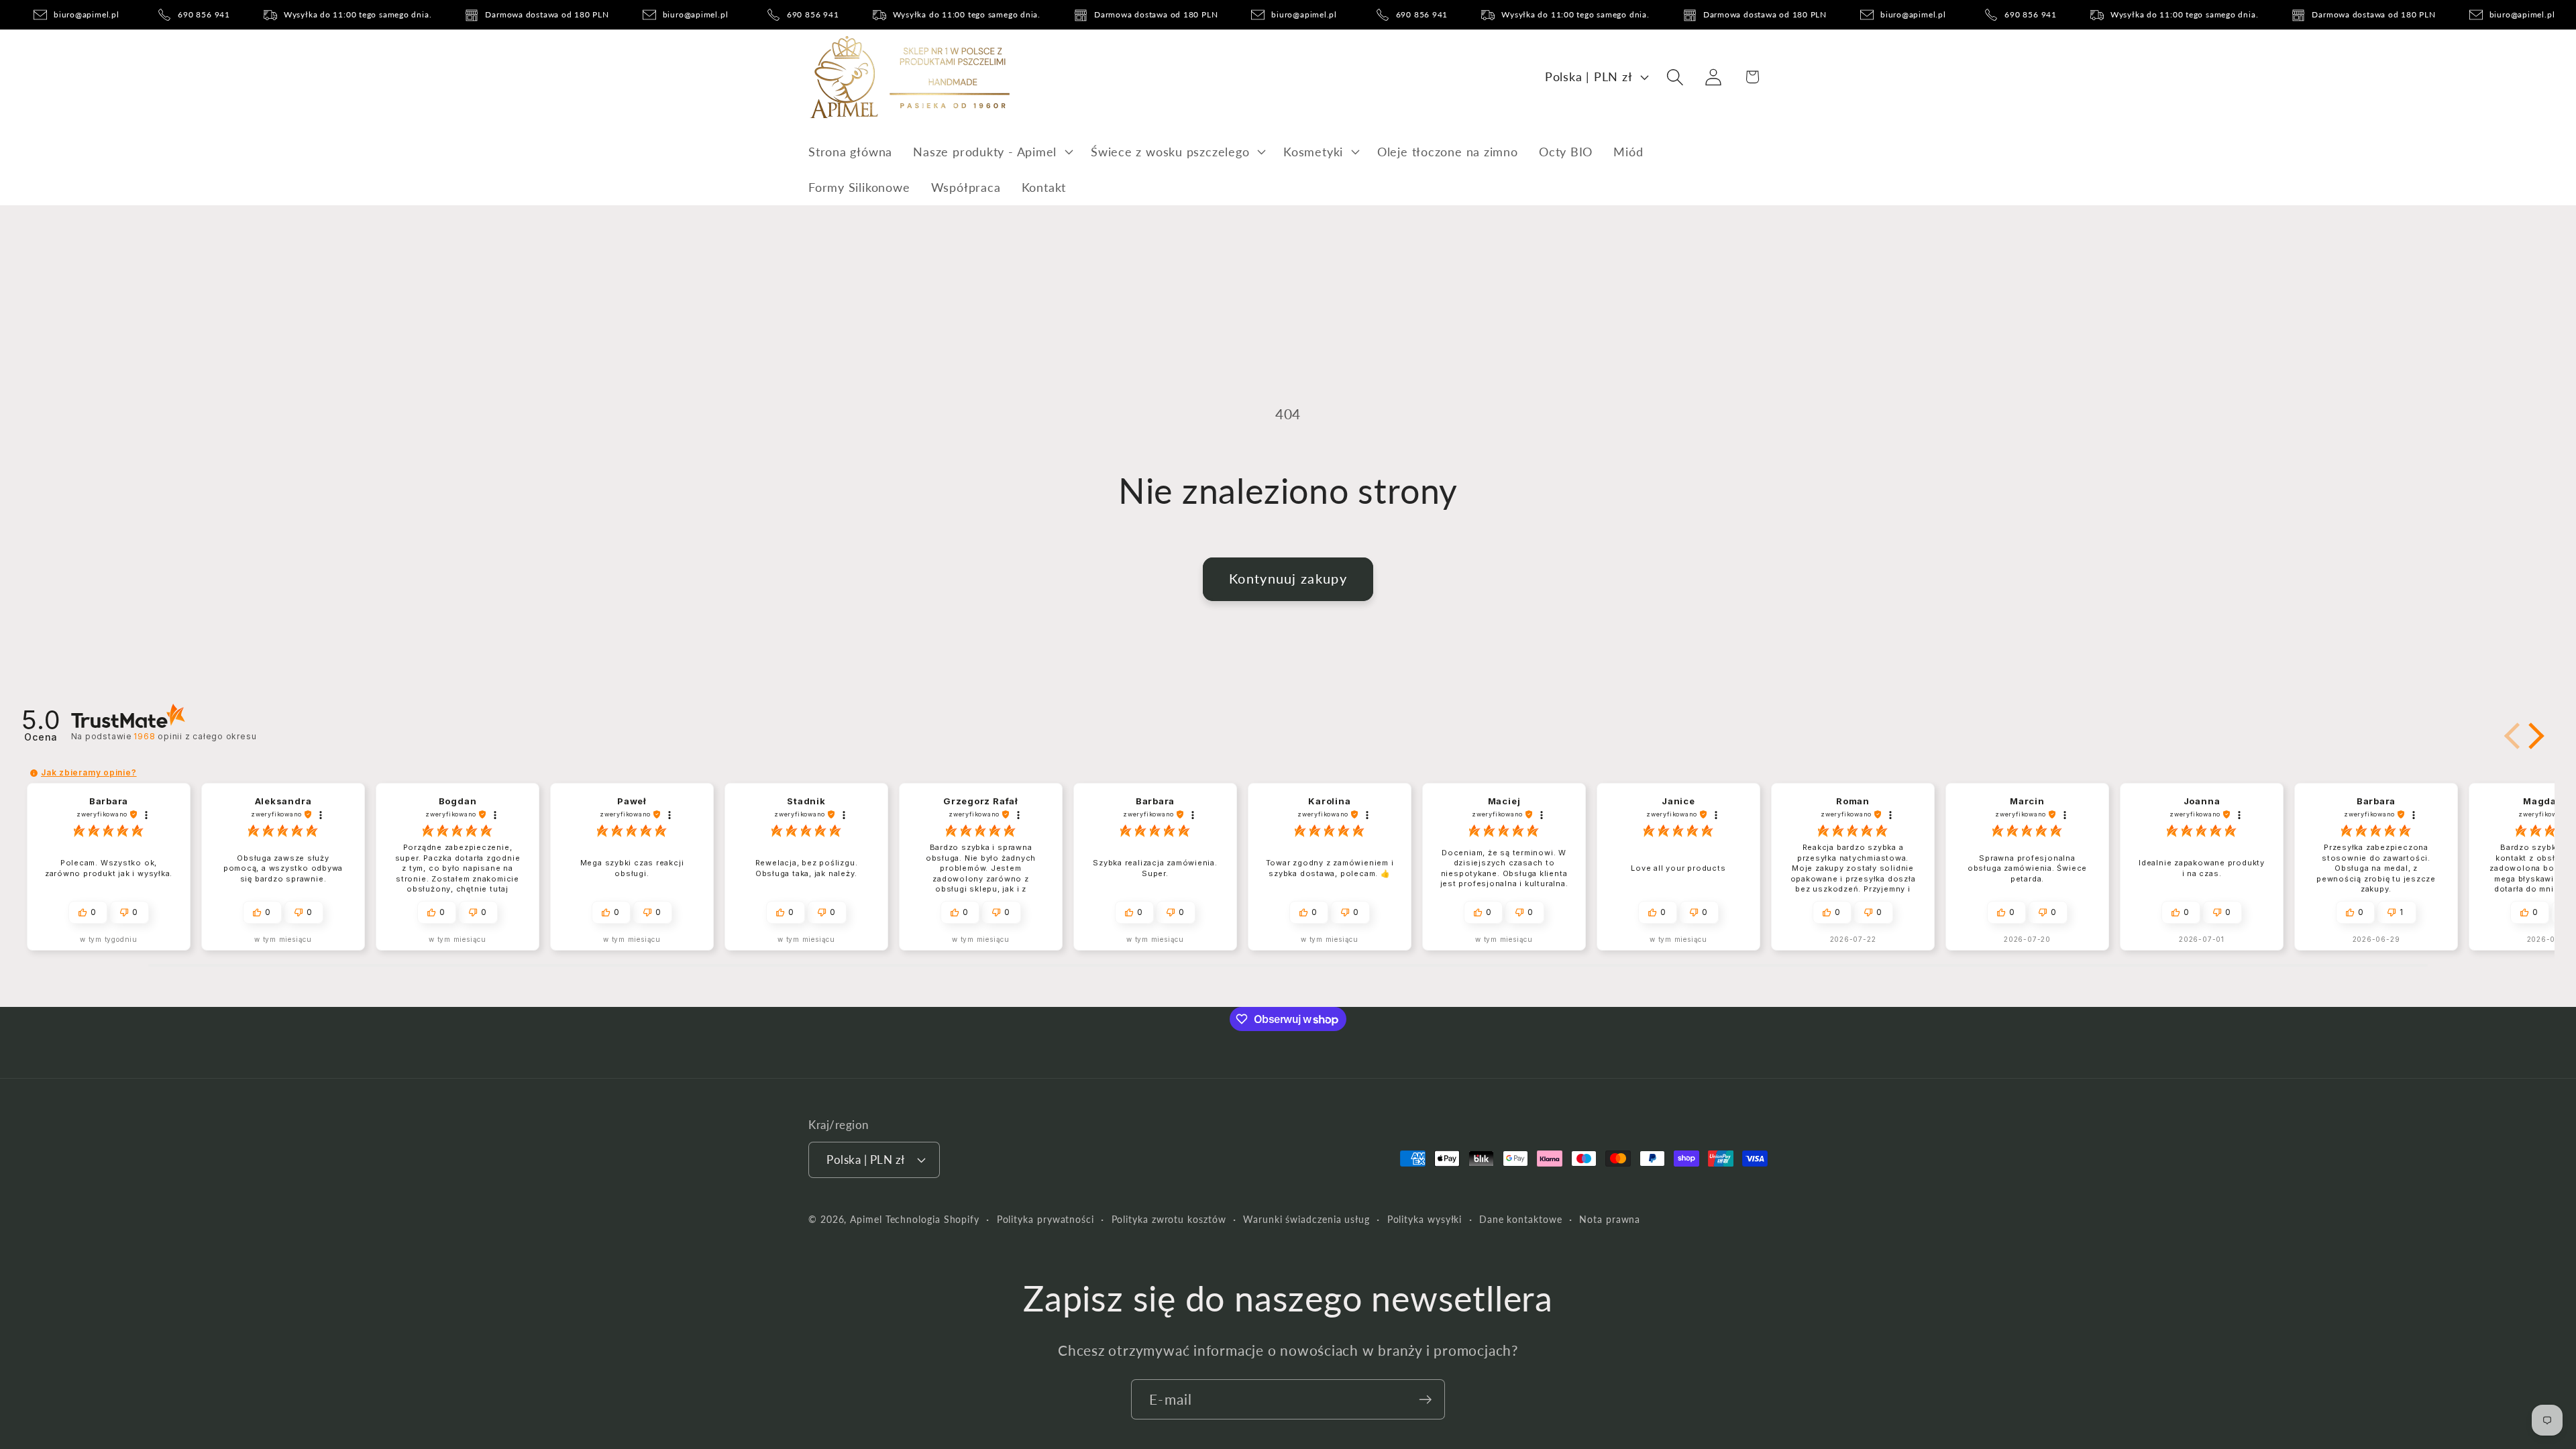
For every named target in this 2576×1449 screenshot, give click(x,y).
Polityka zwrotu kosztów (1169, 1219)
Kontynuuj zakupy (1288, 579)
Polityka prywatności (1045, 1219)
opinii (195, 736)
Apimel (866, 1219)
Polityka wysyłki (1425, 1219)
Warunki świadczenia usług (1306, 1219)
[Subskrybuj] (1425, 1400)
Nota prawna (1610, 1219)
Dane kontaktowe (1521, 1219)
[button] (992, 152)
